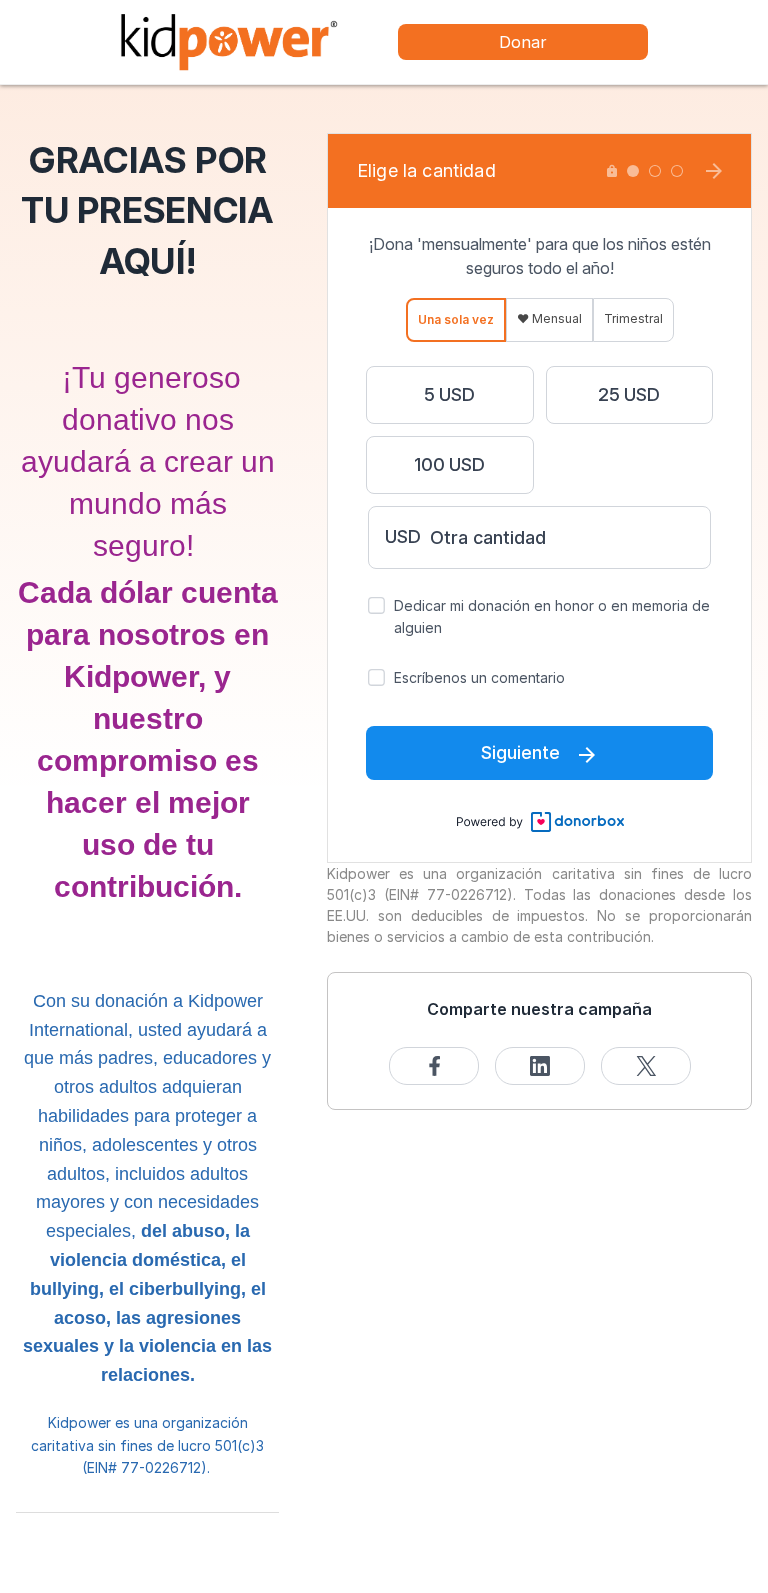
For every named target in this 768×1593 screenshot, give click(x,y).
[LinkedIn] (540, 1066)
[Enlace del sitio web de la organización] (229, 40)
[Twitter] (646, 1066)
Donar (523, 42)
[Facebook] (434, 1066)
